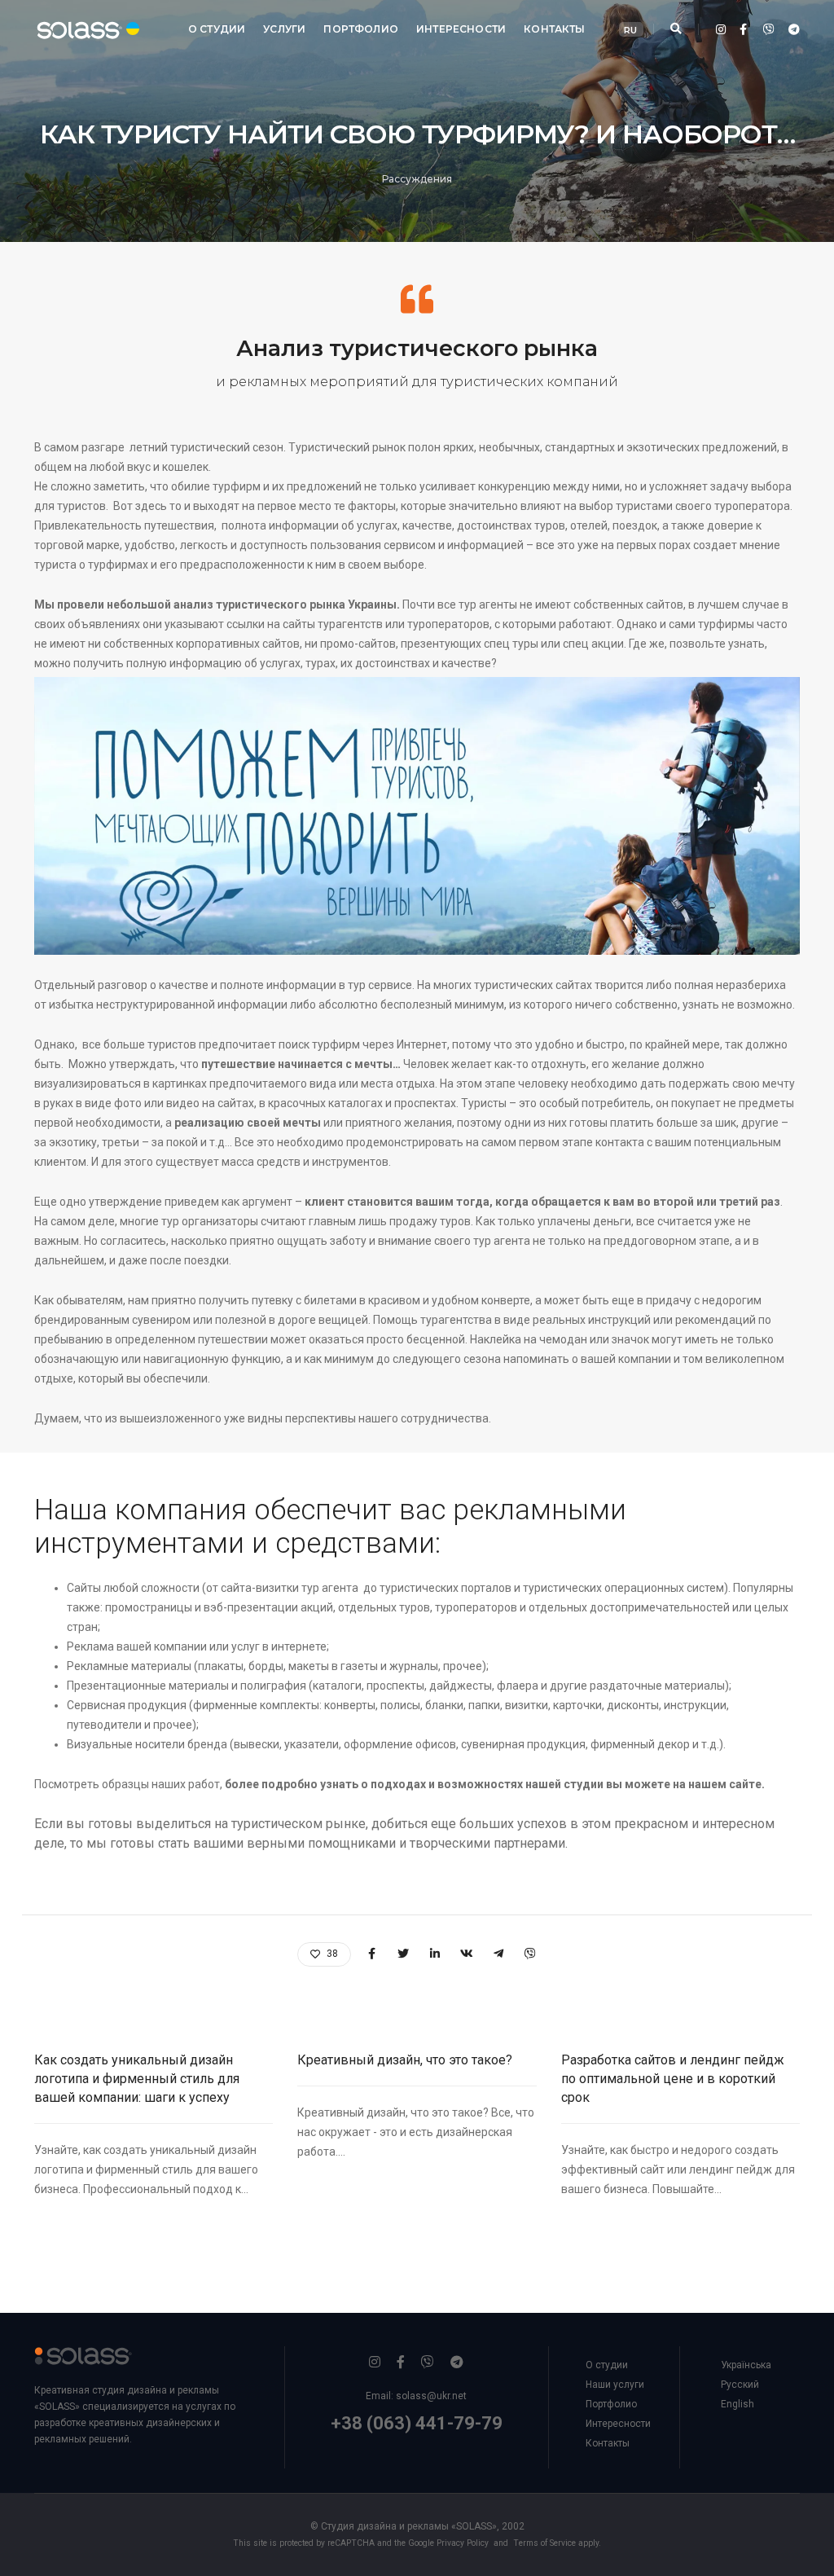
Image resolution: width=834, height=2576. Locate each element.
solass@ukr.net (431, 2396)
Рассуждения (417, 179)
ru (630, 30)
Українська (746, 2365)
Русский (740, 2385)
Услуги (284, 29)
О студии (217, 29)
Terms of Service (544, 2543)
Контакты (554, 29)
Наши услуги (615, 2385)
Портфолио (361, 29)
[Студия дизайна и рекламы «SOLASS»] (73, 29)
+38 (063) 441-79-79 (417, 2423)
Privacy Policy (463, 2543)
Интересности (461, 29)
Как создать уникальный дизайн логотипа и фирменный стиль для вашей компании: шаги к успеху (137, 2079)
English (737, 2404)
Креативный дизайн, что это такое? (405, 2060)
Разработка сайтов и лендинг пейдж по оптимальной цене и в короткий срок (673, 2079)
